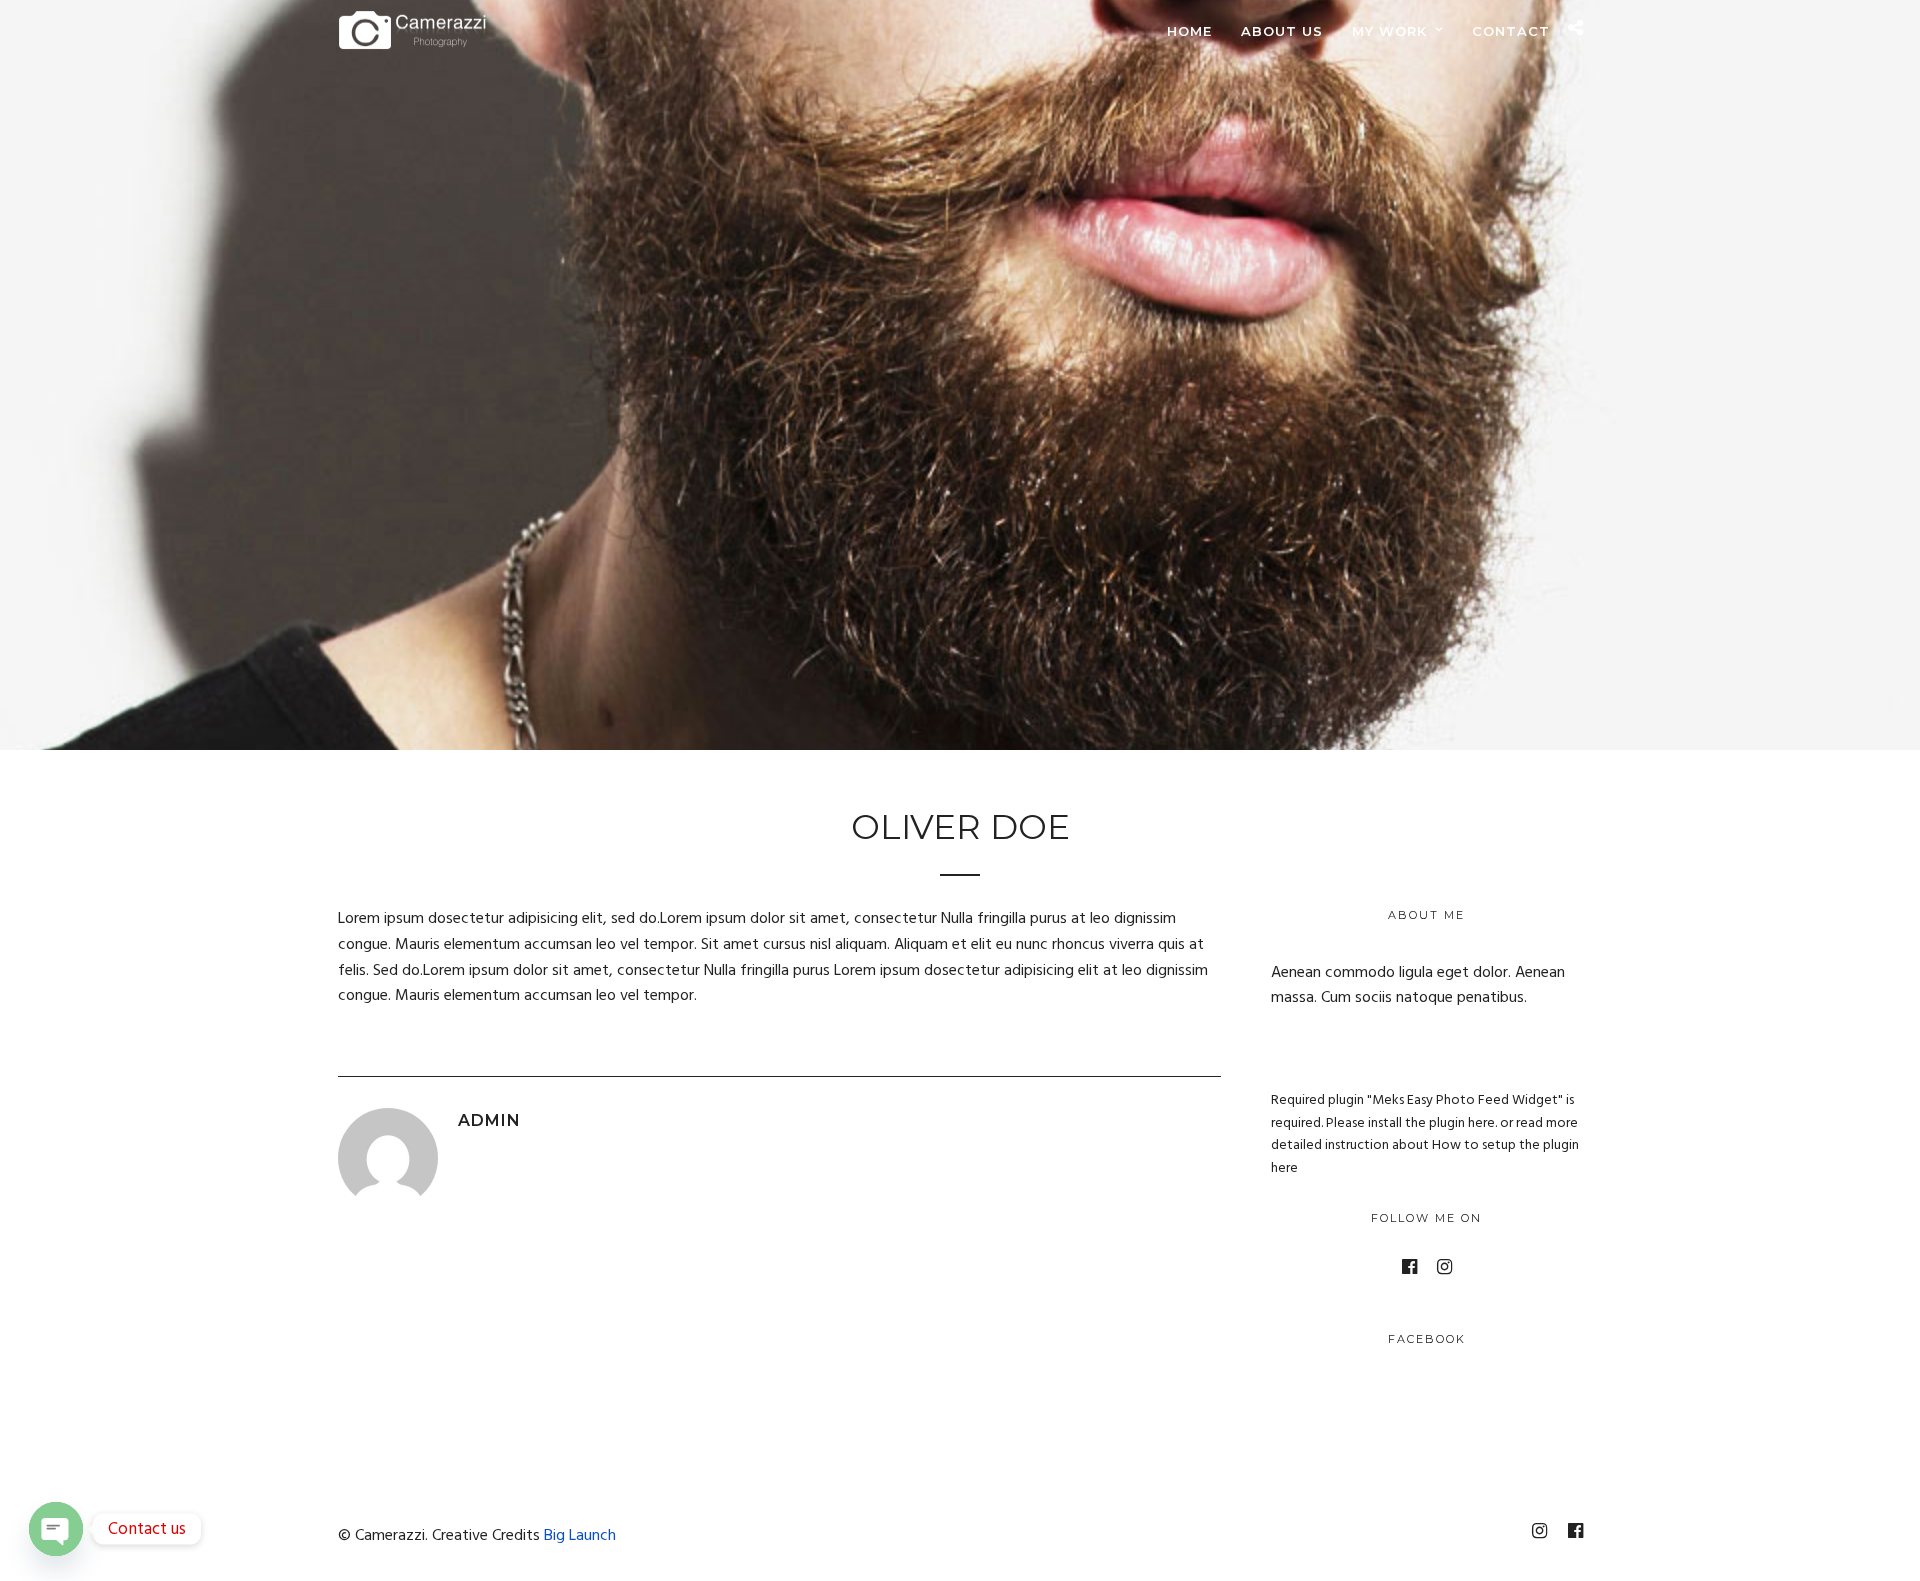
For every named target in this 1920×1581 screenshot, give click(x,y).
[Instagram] (1444, 1267)
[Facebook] (1409, 1267)
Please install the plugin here (1410, 1123)
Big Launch (580, 1536)
